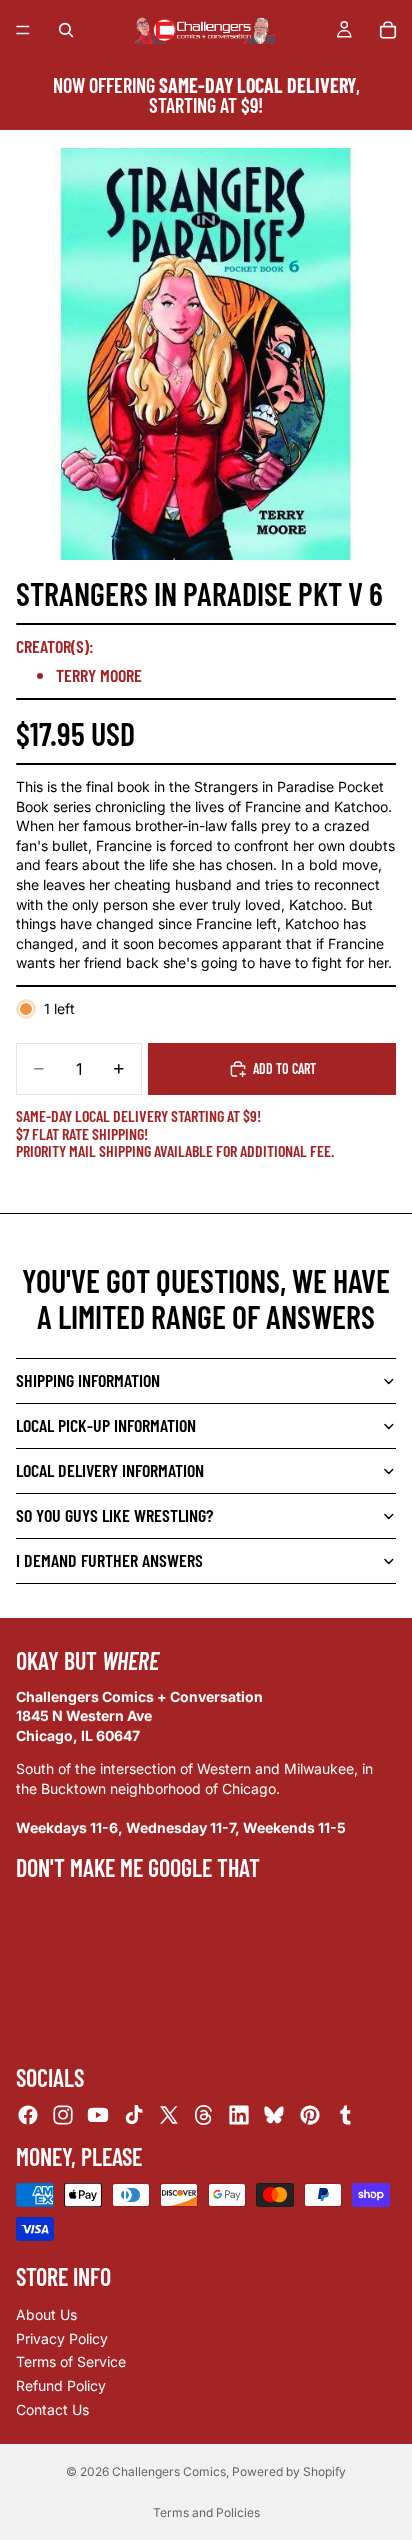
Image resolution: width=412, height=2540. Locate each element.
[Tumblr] (345, 2115)
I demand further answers (109, 1560)
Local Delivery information (110, 1470)
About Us (46, 2314)
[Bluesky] (274, 2115)
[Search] (66, 30)
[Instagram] (63, 2115)
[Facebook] (28, 2115)
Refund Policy (61, 2385)
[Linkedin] (239, 2115)
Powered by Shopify (289, 2471)
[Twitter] (169, 2115)
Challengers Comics (169, 2471)
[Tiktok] (134, 2115)
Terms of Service (71, 2361)
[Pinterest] (310, 2115)
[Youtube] (98, 2115)
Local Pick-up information (106, 1425)
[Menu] (23, 30)
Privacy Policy (62, 2338)
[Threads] (204, 2115)
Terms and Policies (206, 2512)
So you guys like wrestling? (114, 1515)
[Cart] (388, 30)
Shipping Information (88, 1380)
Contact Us (52, 2408)
